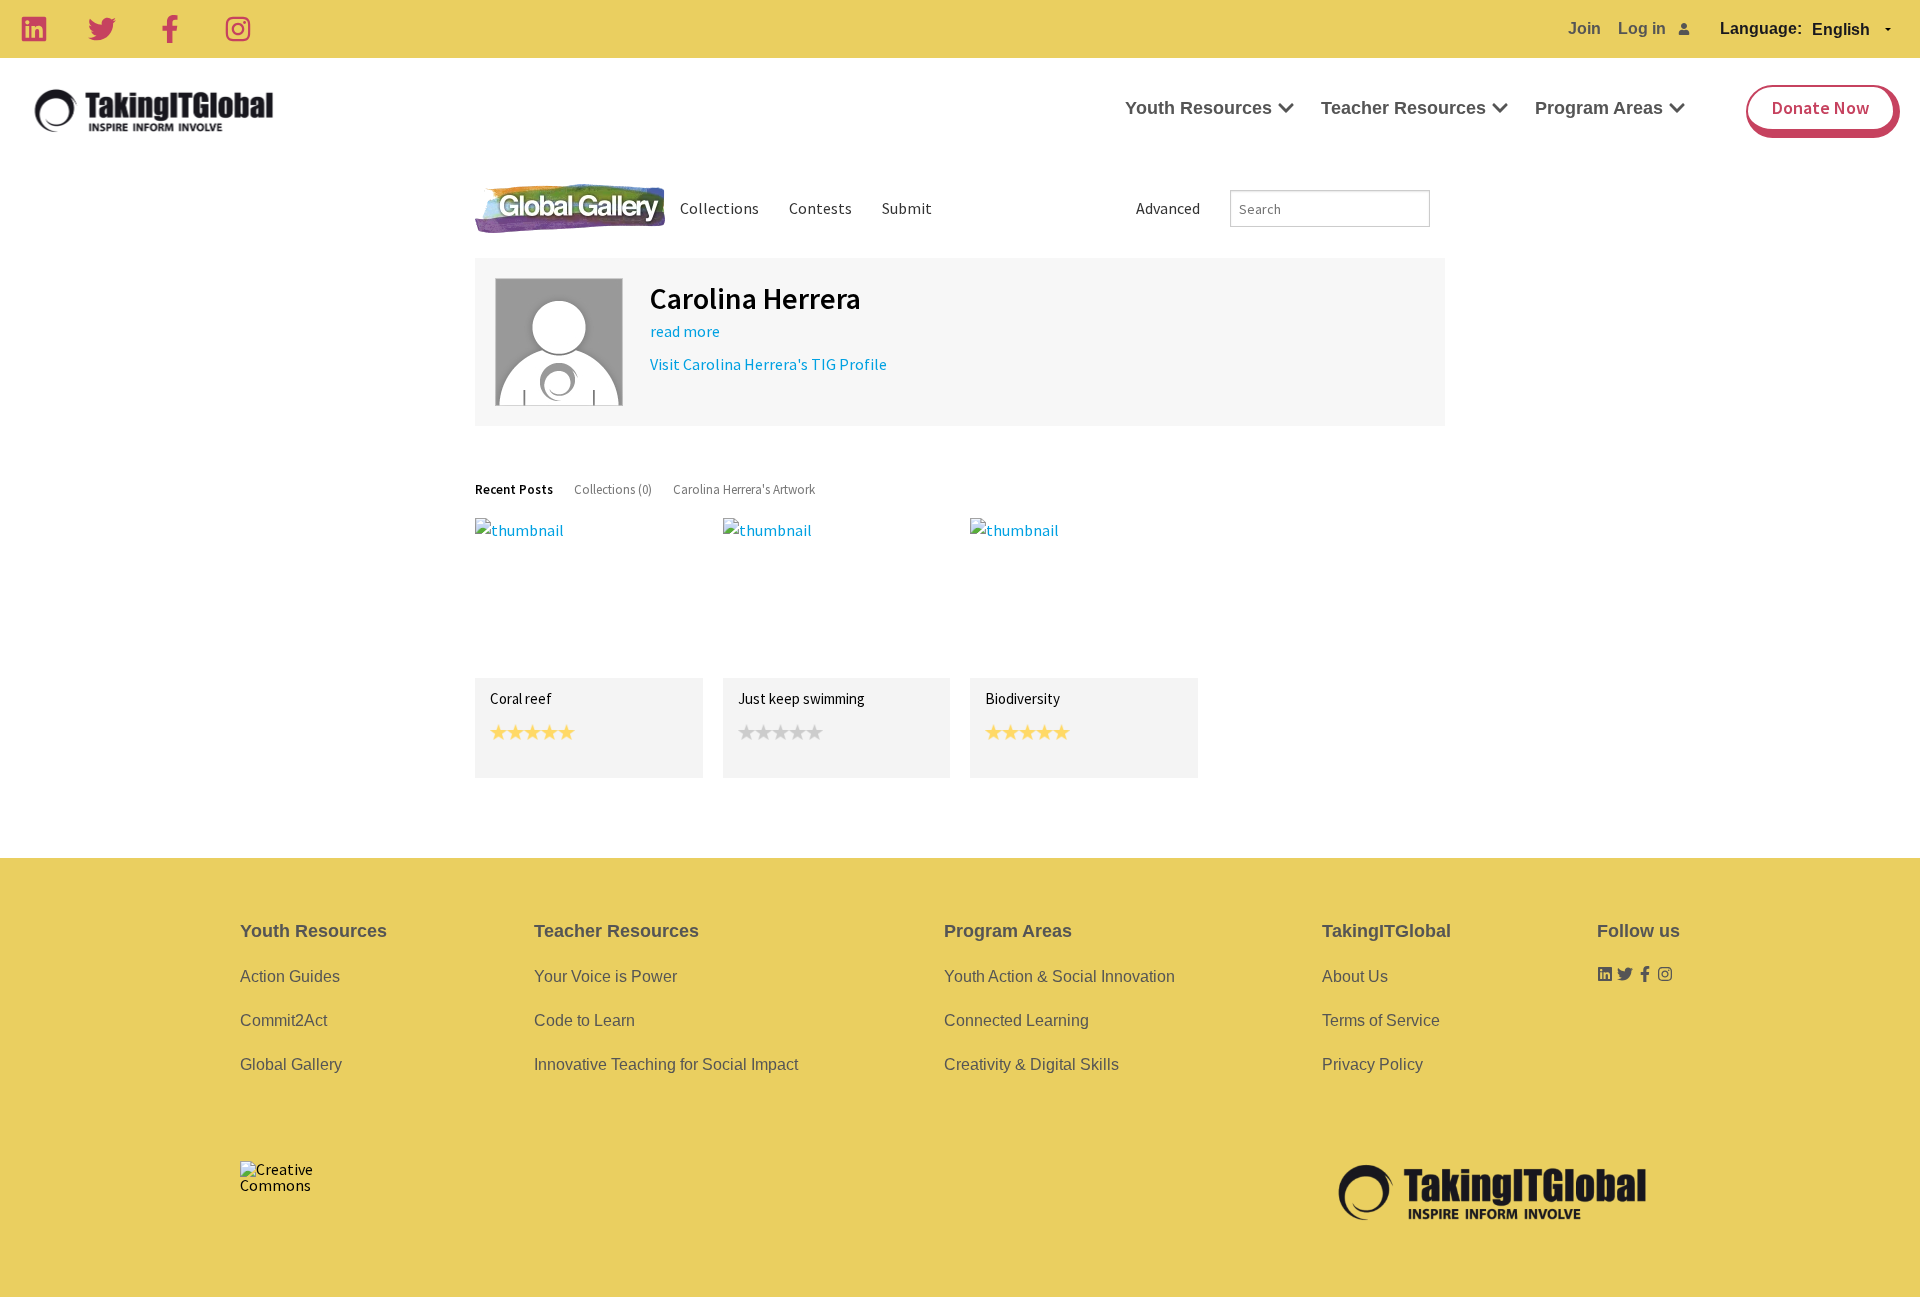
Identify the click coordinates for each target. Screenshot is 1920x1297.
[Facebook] (170, 29)
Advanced (1168, 208)
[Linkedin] (34, 29)
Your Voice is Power (605, 976)
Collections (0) (613, 489)
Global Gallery (570, 208)
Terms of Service (1381, 1020)
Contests (820, 208)
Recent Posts (514, 489)
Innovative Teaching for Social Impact (666, 1064)
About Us (1355, 976)
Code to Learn (584, 1020)
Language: (1761, 28)
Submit (907, 208)
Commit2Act (283, 1020)
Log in (1642, 28)
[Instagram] (238, 29)
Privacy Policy (1372, 1064)
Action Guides (290, 976)
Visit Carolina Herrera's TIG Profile (768, 364)
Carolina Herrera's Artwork (744, 489)
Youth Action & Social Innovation (1059, 976)
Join (1584, 28)
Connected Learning (1016, 1020)
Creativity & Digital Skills (1031, 1064)
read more (685, 331)
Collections (719, 208)
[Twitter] (102, 29)
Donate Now (1820, 107)
